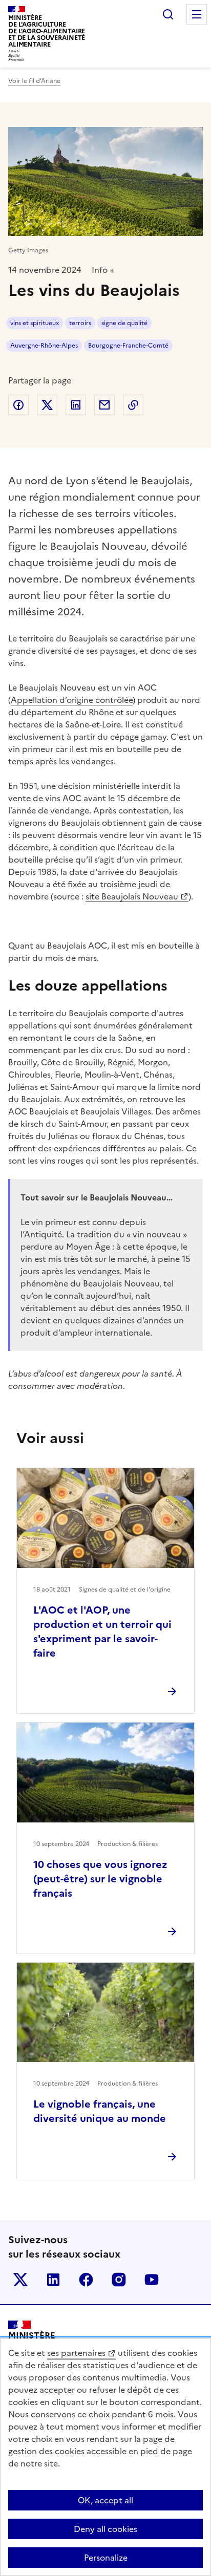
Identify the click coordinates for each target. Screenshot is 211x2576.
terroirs (80, 323)
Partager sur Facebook (18, 405)
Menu (197, 14)
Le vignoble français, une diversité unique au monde (100, 2111)
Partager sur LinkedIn (76, 405)
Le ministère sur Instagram (119, 2280)
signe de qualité (124, 323)
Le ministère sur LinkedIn (53, 2280)
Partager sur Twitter (47, 405)
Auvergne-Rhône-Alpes (44, 346)
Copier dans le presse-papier (133, 405)
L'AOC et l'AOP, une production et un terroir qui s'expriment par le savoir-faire (102, 1632)
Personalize (106, 2558)
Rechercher (168, 14)
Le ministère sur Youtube (152, 2280)
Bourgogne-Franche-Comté (128, 346)
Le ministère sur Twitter (20, 2280)
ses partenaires (76, 2353)
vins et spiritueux (35, 323)
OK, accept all (105, 2500)
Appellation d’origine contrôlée (72, 700)
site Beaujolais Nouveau (132, 896)
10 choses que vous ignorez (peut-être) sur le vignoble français (100, 1879)
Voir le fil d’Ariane (34, 81)
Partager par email (104, 405)
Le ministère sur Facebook (86, 2280)
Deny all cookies (105, 2529)
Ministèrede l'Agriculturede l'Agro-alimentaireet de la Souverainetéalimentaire (47, 31)
